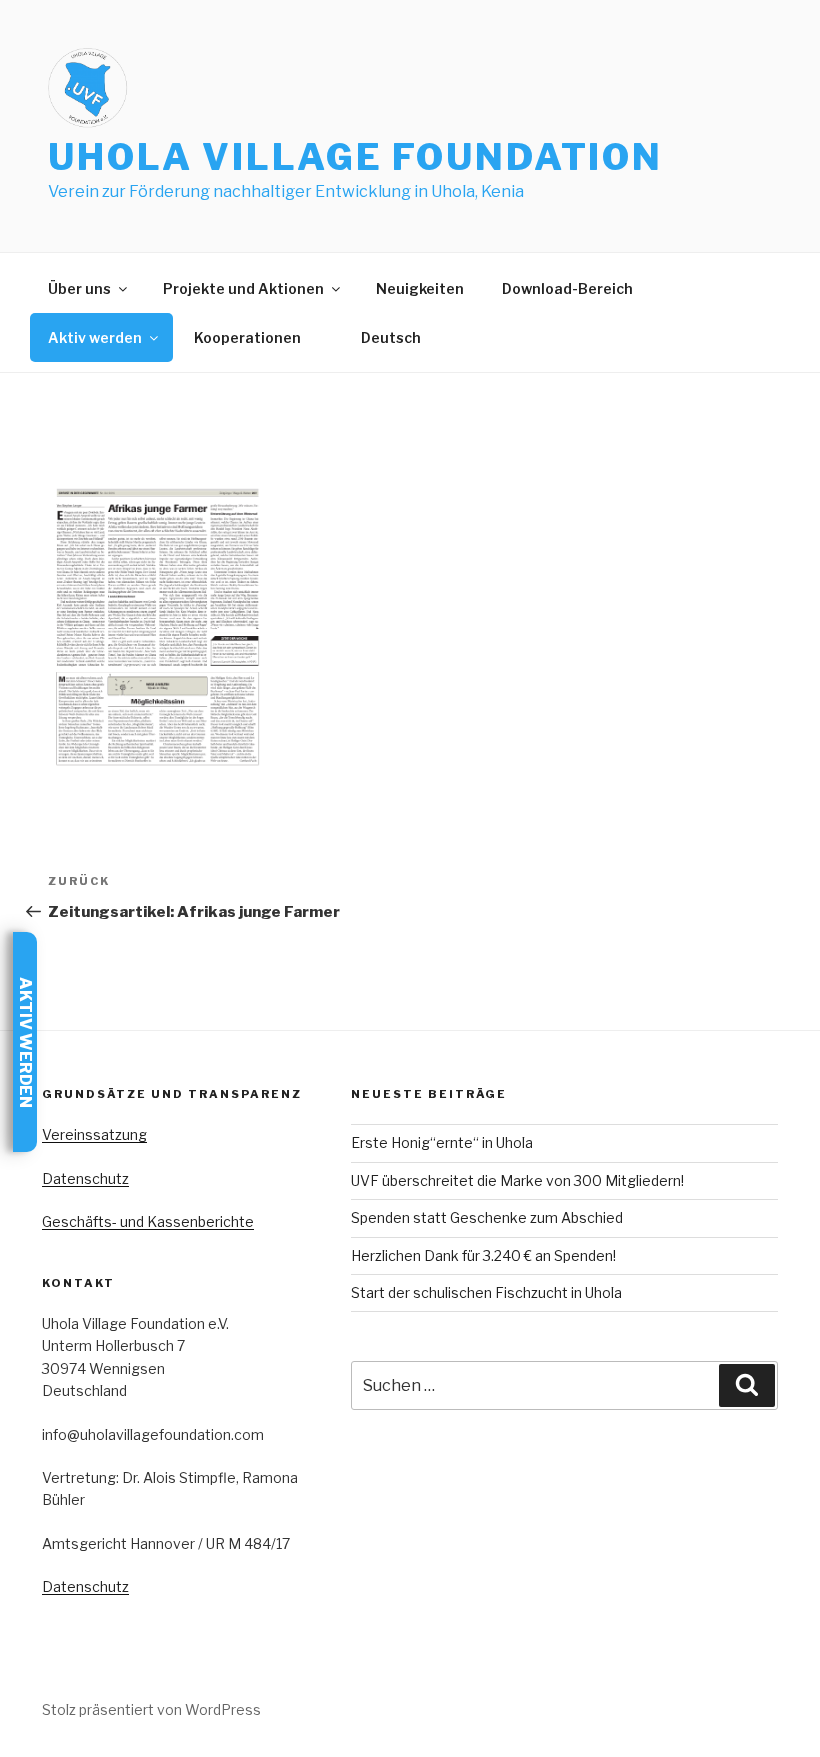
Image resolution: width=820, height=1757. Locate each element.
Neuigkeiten (420, 288)
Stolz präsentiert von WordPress (151, 1709)
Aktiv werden (95, 337)
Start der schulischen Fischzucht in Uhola (486, 1292)
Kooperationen (247, 337)
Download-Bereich (567, 288)
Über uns (79, 288)
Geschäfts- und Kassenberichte (148, 1221)
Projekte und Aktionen (243, 288)
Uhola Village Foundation (355, 157)
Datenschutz (85, 1178)
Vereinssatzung (94, 1134)
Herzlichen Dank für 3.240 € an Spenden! (483, 1255)
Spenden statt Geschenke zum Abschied (487, 1217)
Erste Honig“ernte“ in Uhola (442, 1142)
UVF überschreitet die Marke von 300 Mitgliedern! (517, 1180)
